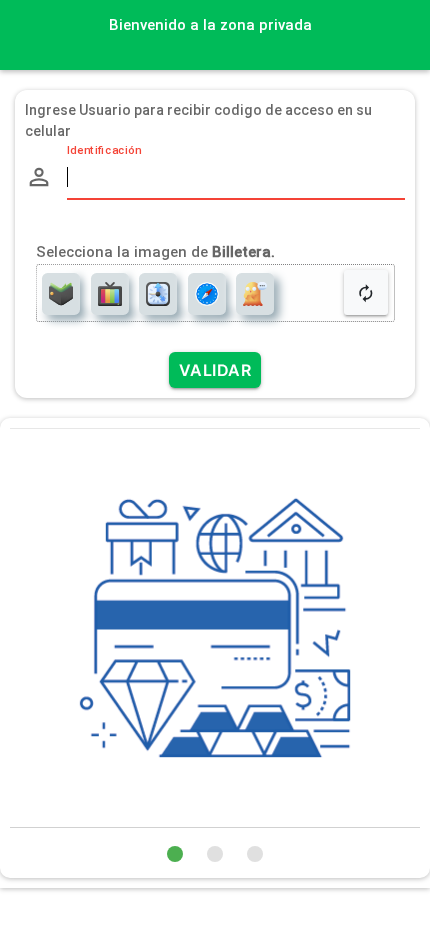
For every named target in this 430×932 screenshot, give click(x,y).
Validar (215, 370)
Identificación (104, 150)
